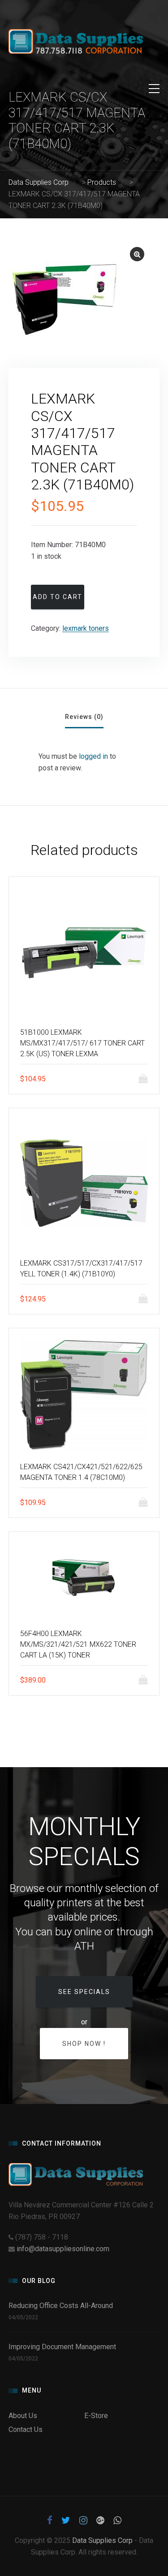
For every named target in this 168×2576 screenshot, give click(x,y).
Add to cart (58, 597)
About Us (23, 2416)
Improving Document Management (62, 2347)
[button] (137, 254)
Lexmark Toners (86, 628)
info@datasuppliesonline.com (63, 2249)
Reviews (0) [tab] (84, 717)
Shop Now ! (84, 2044)
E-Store (96, 2416)
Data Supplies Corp (102, 2540)
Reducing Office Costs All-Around (62, 2306)
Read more (146, 1299)
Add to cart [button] (146, 1079)
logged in (93, 756)
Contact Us (26, 2429)
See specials (84, 1992)
